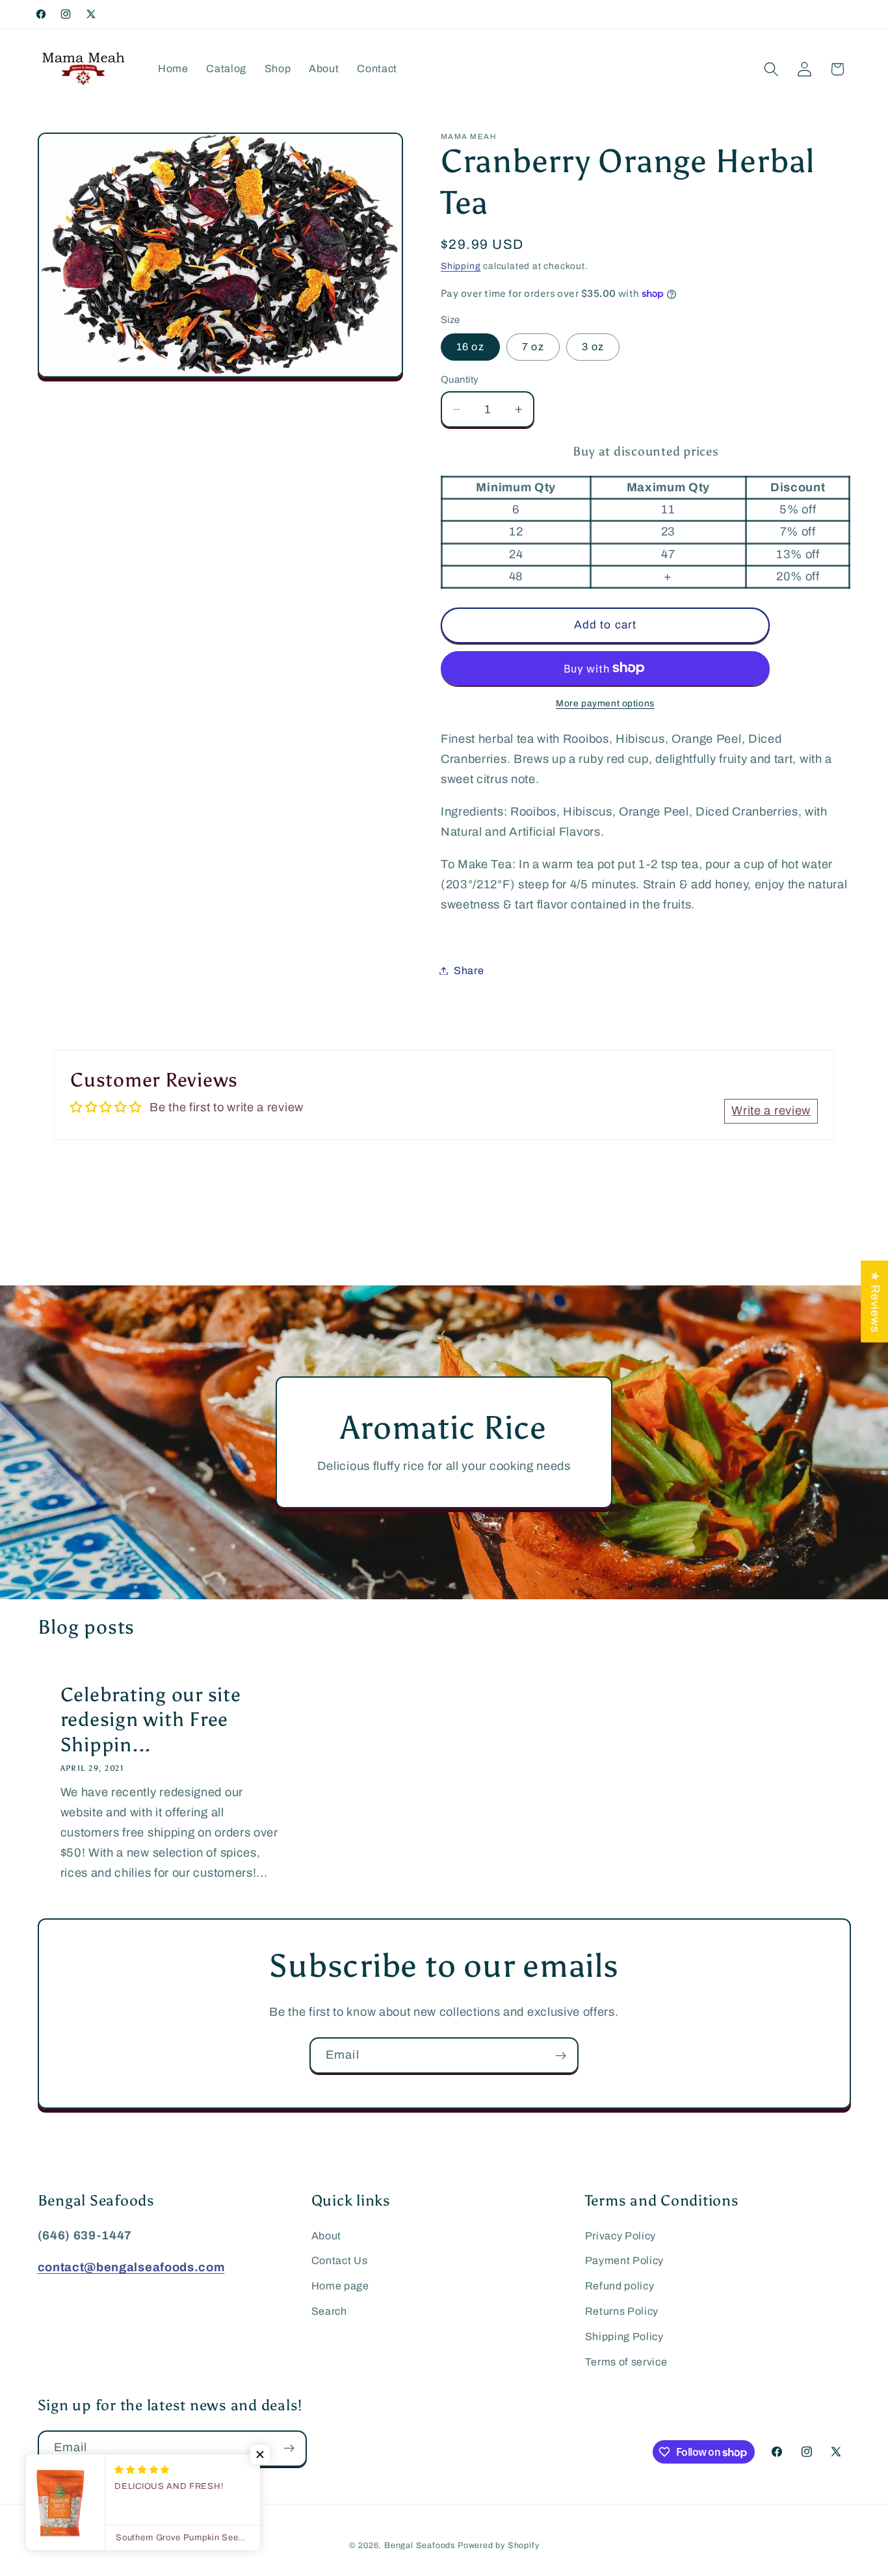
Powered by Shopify (499, 2545)
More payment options (605, 703)
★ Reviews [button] (875, 1302)
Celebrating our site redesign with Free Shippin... (150, 1720)
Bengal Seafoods (420, 2545)
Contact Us (340, 2260)
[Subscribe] (561, 2055)
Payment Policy (625, 2260)
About (326, 2236)
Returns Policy (622, 2311)
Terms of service (626, 2362)
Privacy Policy (621, 2236)
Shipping (461, 266)
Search (329, 2311)
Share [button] (469, 971)
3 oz (593, 347)
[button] (771, 69)
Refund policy (620, 2286)
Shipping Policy (624, 2337)
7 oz (533, 347)
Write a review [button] (771, 1111)
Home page (340, 2286)
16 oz (470, 347)
